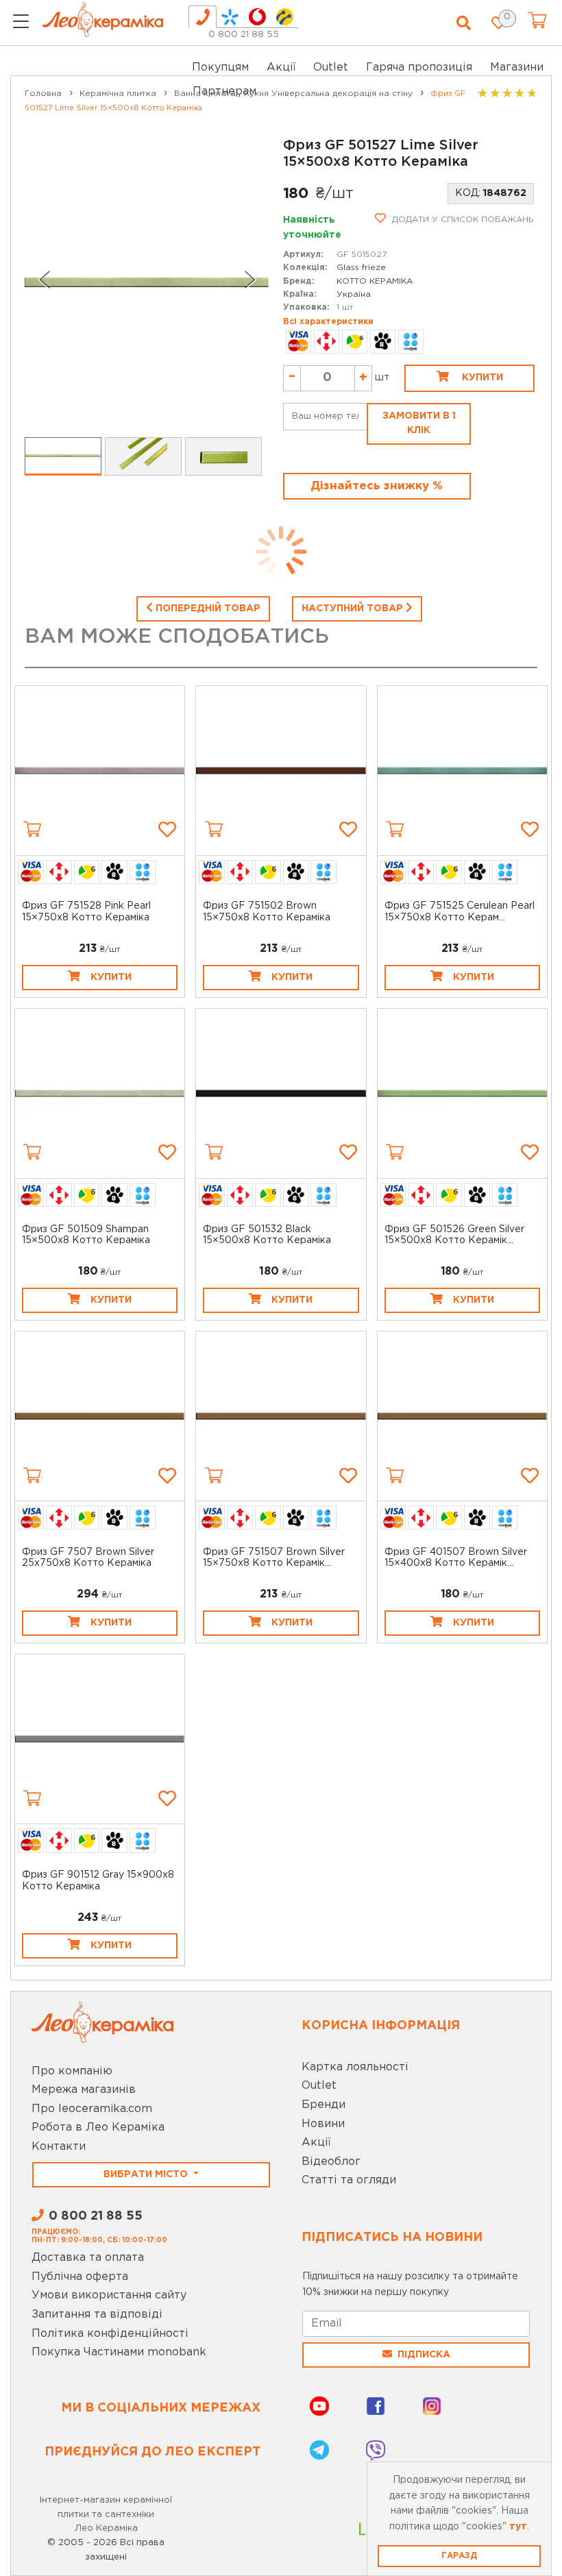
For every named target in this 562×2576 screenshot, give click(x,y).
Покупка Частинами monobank (119, 2352)
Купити (481, 378)
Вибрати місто (147, 2174)
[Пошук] (464, 23)
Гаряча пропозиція (419, 68)
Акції (281, 68)
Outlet (319, 2086)
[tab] (203, 17)
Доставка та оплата (88, 2258)
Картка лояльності (355, 2067)
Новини (323, 2124)
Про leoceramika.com (92, 2109)
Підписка (424, 2355)
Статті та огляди (349, 2180)
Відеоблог (331, 2162)
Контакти (59, 2147)
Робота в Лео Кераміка (98, 2127)
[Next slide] (250, 280)
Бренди (323, 2105)
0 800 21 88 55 (244, 35)
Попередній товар (207, 609)
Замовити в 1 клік (419, 423)
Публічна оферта (80, 2277)
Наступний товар (354, 609)
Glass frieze (361, 268)
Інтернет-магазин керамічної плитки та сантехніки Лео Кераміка (106, 2515)
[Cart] (32, 829)
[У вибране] (167, 829)
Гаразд (459, 2556)
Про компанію (72, 2071)
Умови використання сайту (109, 2295)
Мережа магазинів (84, 2090)
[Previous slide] (44, 280)
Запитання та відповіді (97, 2315)
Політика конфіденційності (110, 2334)
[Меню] (21, 23)
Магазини (517, 68)
